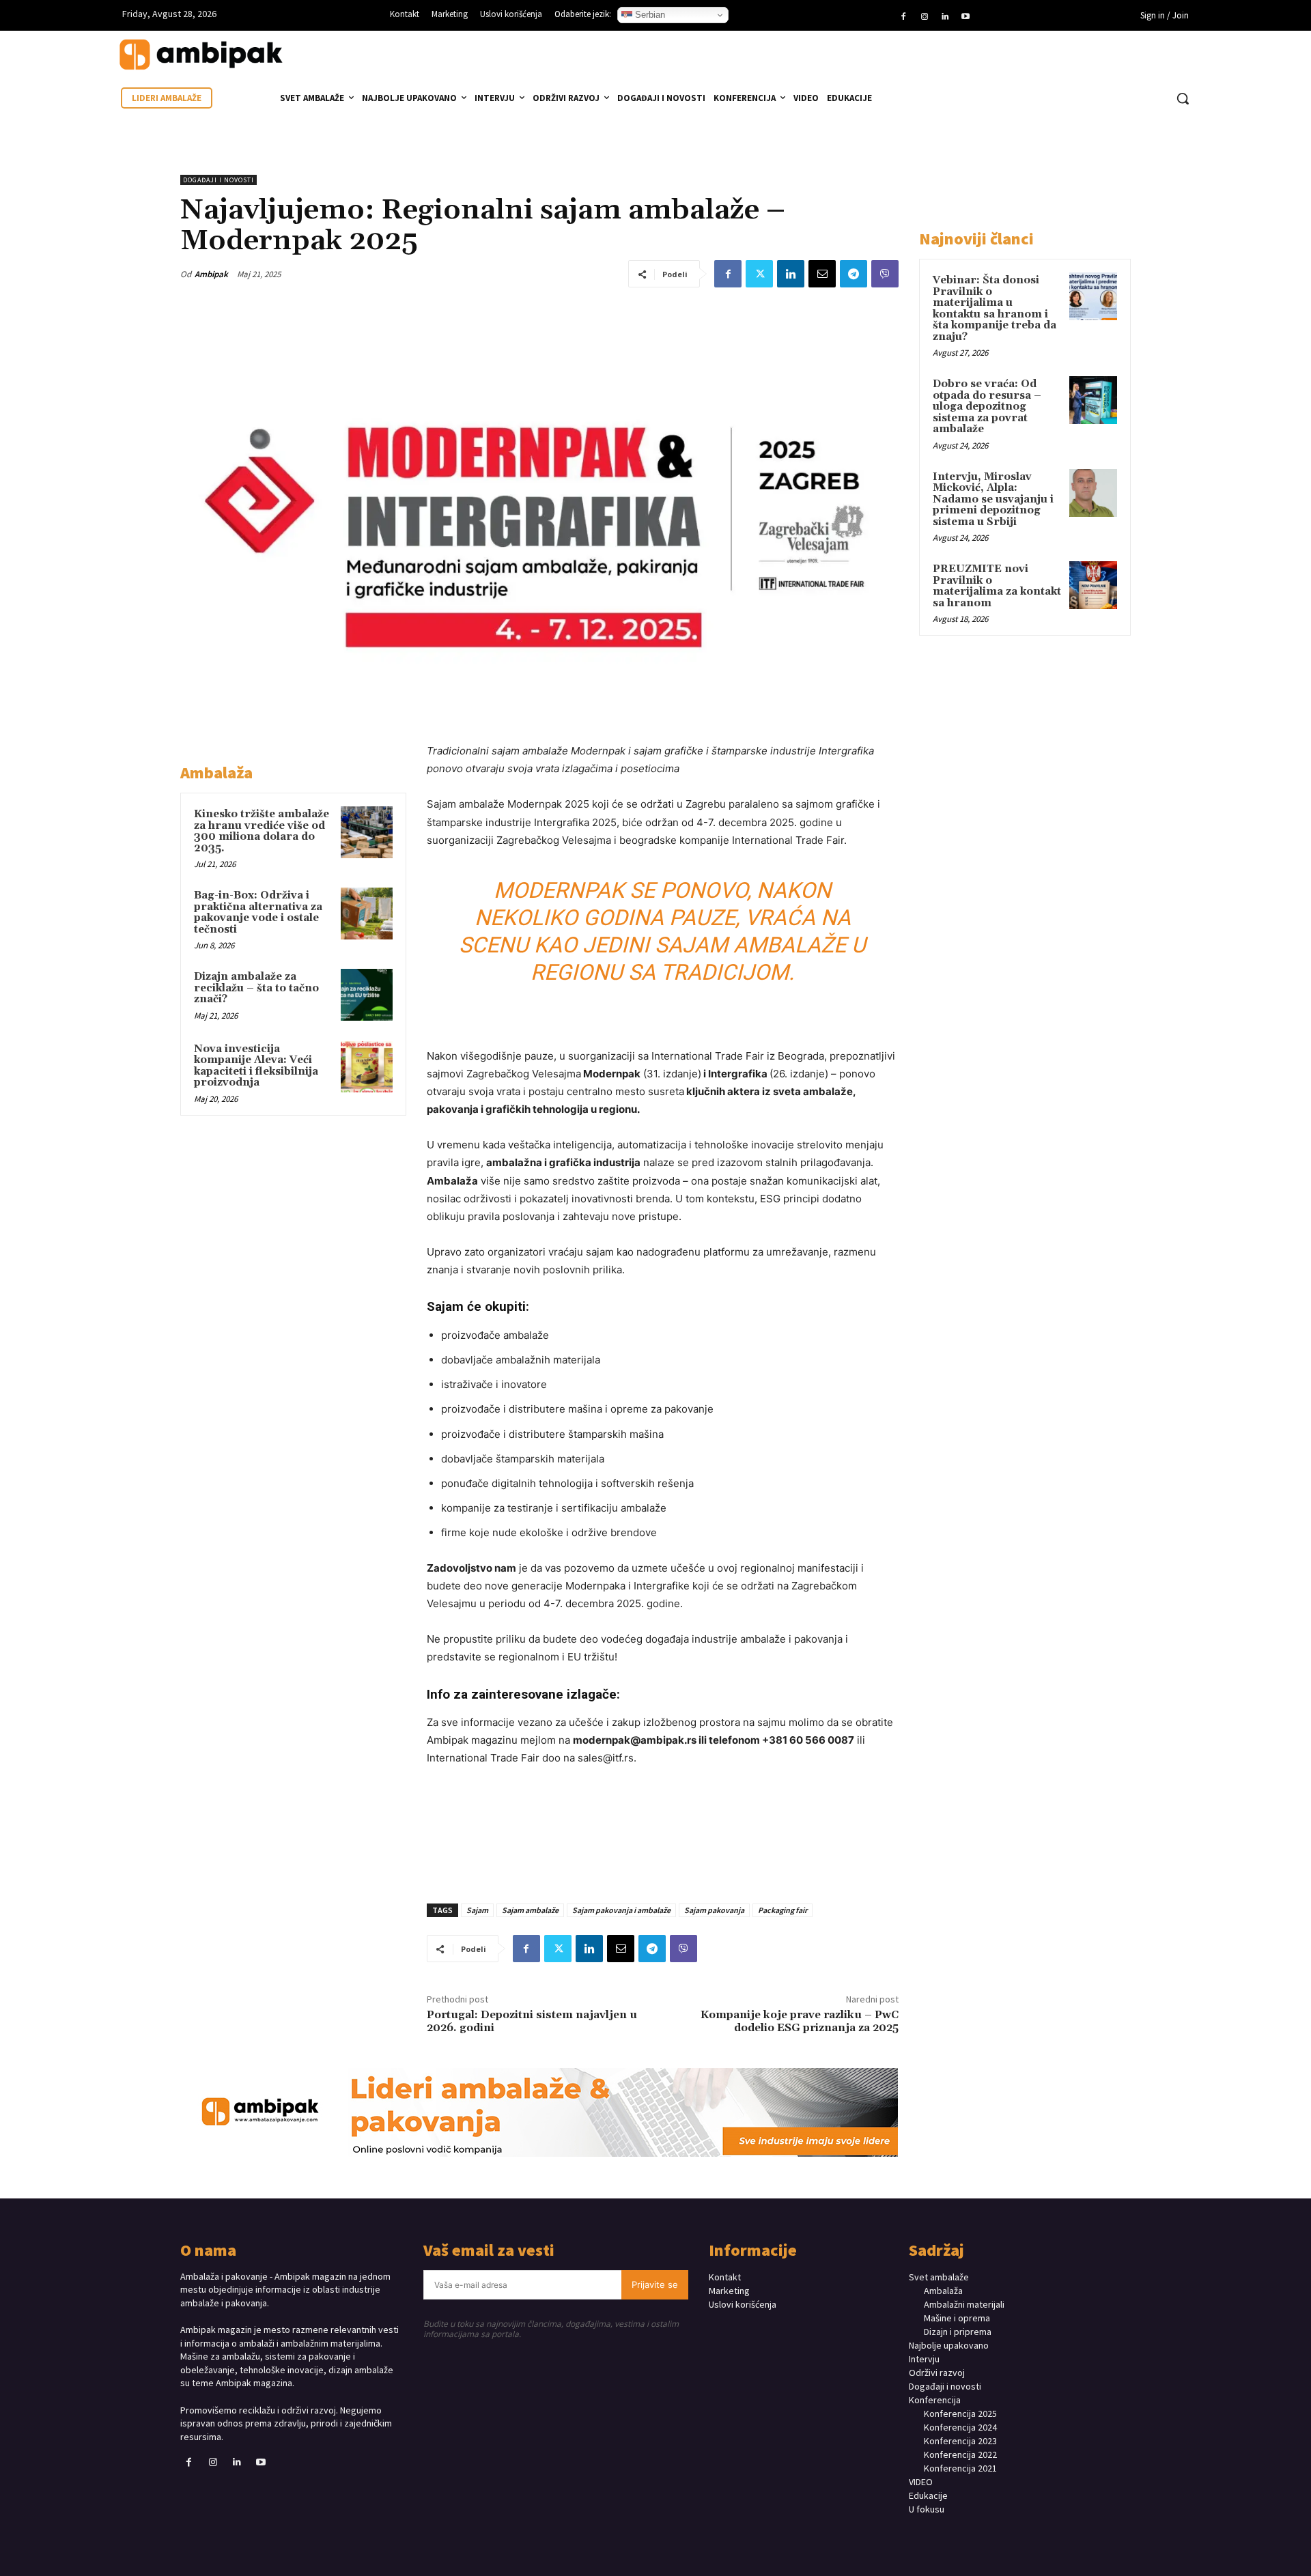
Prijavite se (655, 2284)
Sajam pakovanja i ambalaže (621, 1910)
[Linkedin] (945, 17)
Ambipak (211, 274)
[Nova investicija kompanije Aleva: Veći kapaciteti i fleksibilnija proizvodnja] (367, 1067)
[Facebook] (903, 17)
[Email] (822, 274)
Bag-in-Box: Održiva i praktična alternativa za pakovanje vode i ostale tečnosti (258, 912)
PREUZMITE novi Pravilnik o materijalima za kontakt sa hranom (997, 586)
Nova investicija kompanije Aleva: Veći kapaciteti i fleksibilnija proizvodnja (256, 1066)
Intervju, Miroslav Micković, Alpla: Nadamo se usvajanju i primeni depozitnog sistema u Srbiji (993, 499)
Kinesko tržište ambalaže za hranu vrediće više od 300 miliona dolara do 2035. (262, 831)
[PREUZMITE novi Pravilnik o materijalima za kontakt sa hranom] (1093, 585)
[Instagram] (924, 17)
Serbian (649, 15)
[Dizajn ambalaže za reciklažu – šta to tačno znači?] (367, 995)
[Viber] (885, 274)
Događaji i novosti (218, 180)
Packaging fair (783, 1910)
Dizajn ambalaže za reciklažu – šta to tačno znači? (256, 988)
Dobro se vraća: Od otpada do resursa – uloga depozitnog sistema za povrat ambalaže (987, 407)
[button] (1183, 98)
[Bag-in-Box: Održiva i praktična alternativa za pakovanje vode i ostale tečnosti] (367, 914)
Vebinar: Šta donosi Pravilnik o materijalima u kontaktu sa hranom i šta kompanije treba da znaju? (995, 309)
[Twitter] (759, 274)
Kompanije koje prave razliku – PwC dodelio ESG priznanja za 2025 (800, 2021)
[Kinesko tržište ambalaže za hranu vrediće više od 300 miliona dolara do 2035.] (367, 832)
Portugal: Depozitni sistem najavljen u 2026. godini (532, 2021)
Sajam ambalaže (530, 1910)
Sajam (477, 1910)
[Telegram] (854, 274)
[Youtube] (965, 17)
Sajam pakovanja (714, 1910)
